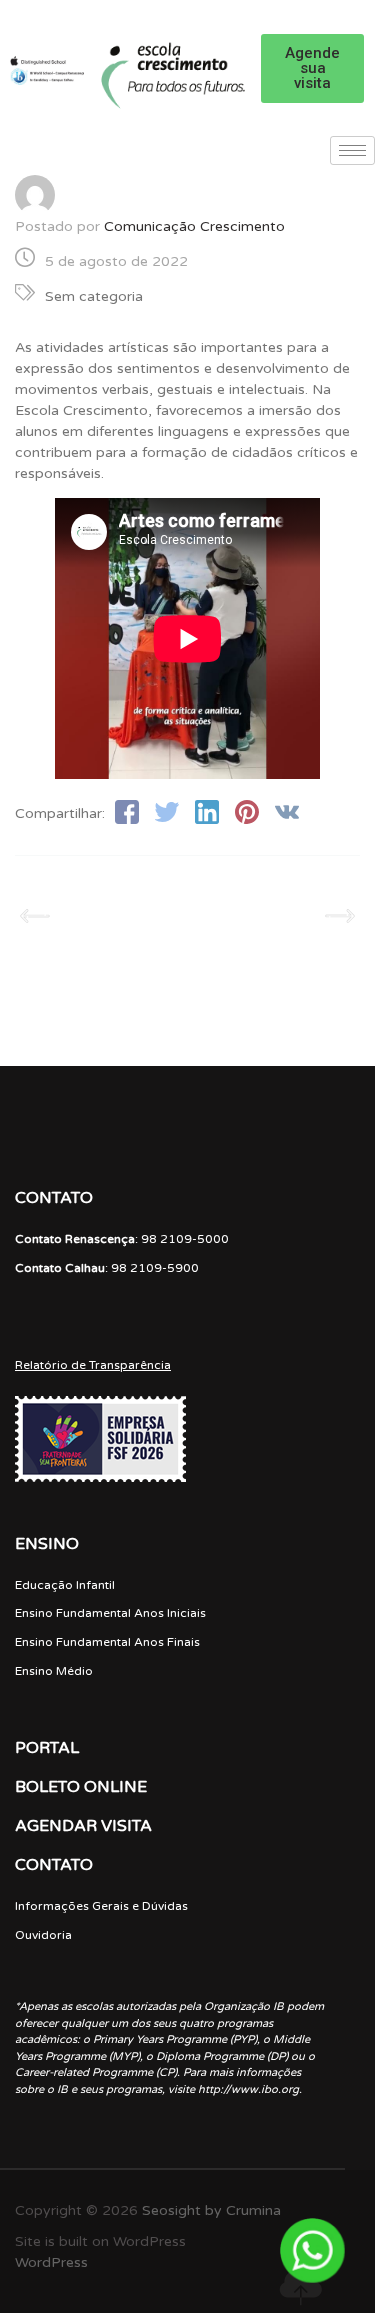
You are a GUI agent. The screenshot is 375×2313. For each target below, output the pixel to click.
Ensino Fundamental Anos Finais (107, 1642)
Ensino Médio (54, 1671)
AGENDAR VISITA (83, 1826)
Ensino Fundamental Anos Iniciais (110, 1613)
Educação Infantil (65, 1585)
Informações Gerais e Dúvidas (101, 1906)
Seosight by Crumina (211, 2210)
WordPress (51, 2262)
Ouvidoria (43, 1935)
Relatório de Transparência (93, 1365)
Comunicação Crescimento (194, 226)
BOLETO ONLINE (81, 1787)
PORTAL (47, 1748)
